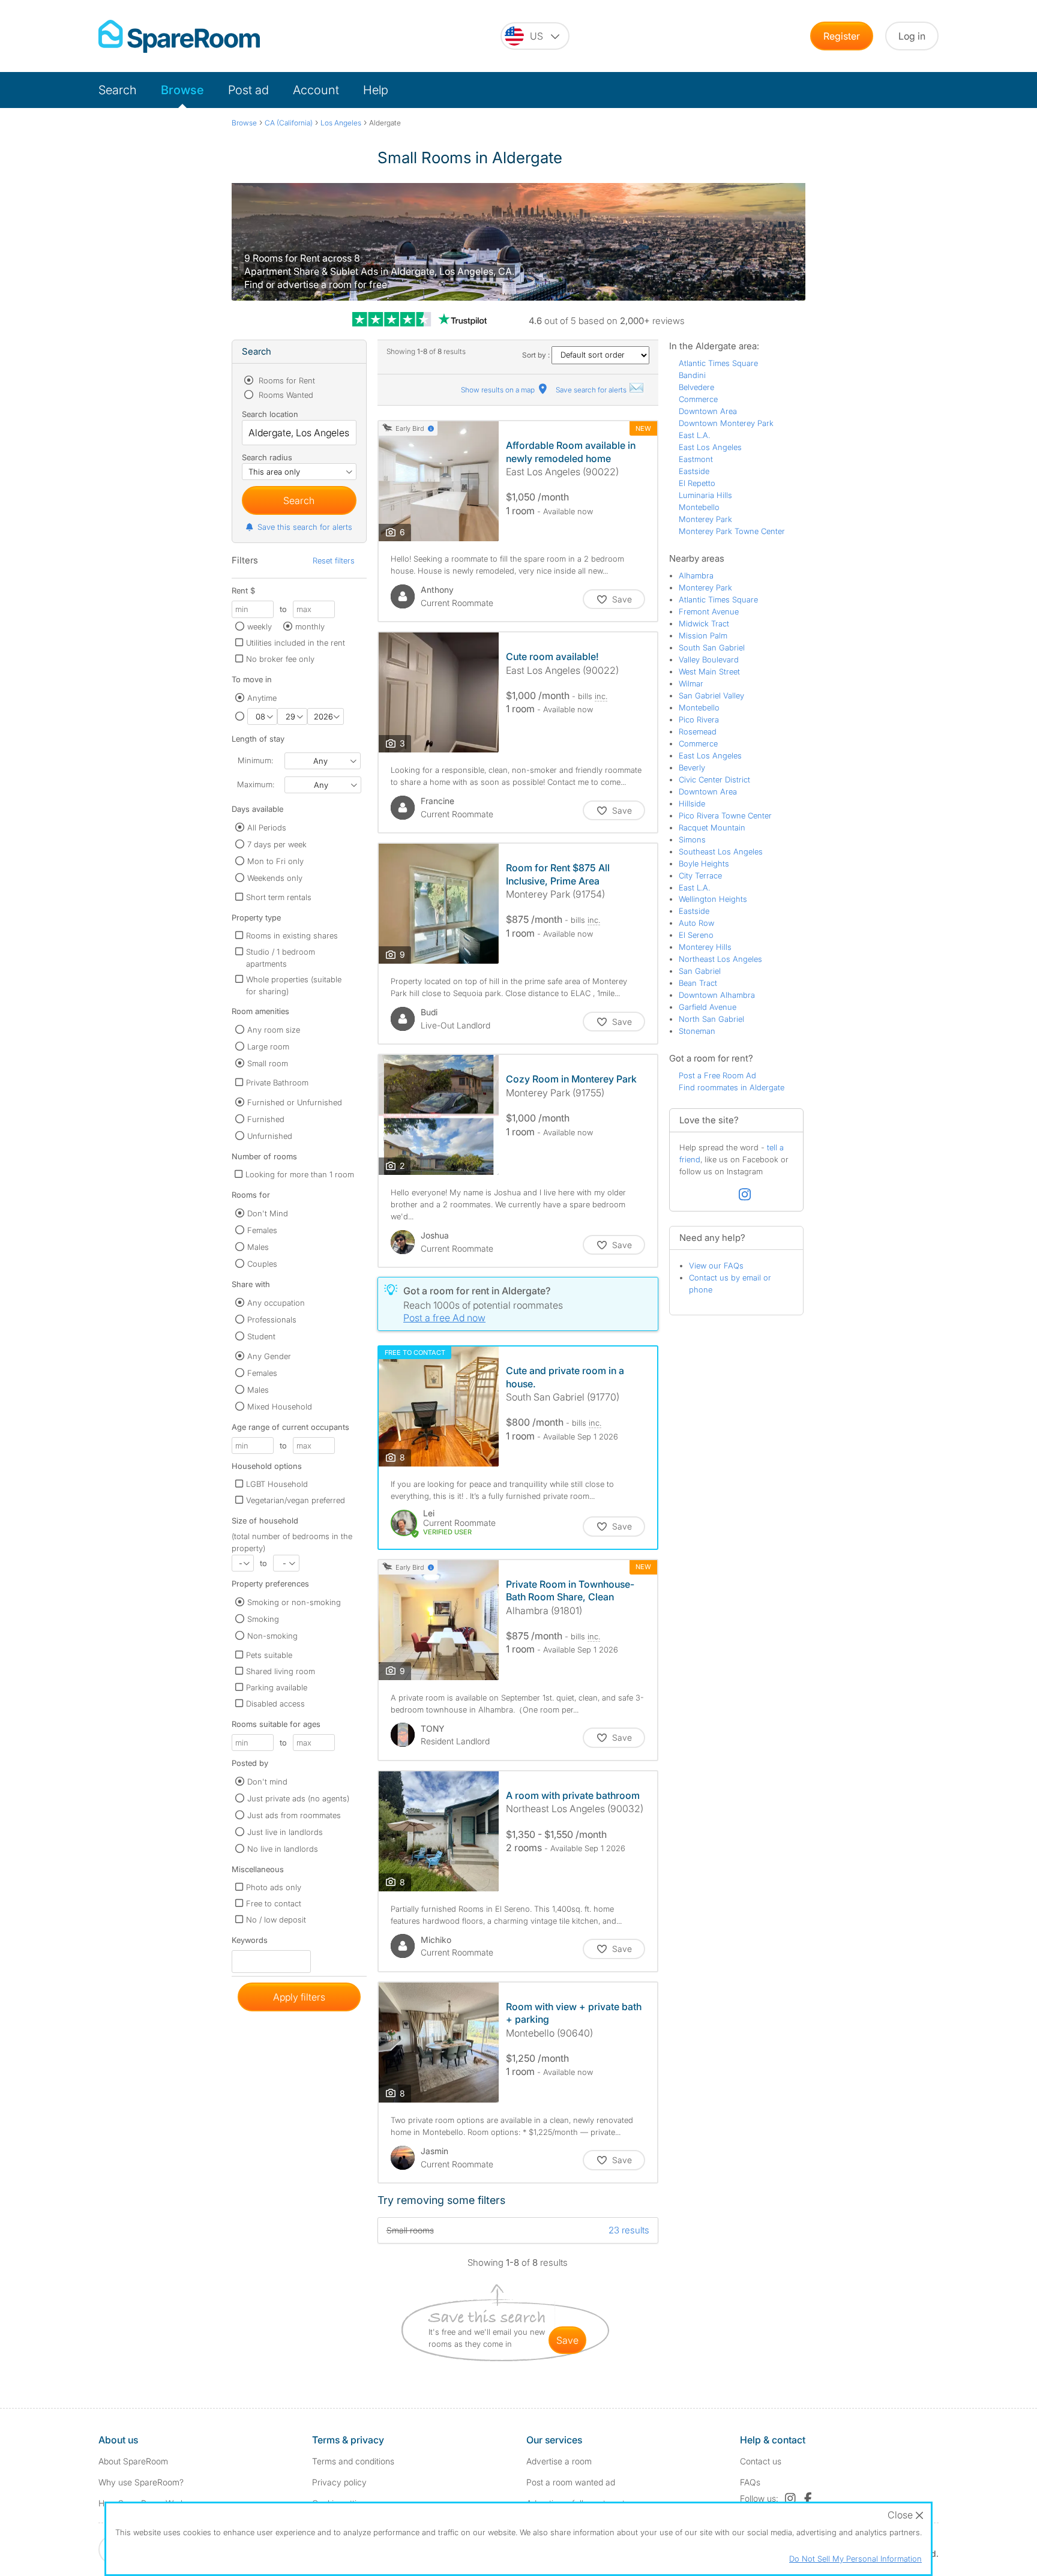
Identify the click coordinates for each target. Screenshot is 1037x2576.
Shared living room (281, 1671)
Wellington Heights (713, 899)
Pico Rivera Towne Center (725, 815)
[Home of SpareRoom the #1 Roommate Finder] (179, 36)
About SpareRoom (133, 2461)
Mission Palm (703, 635)
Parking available (277, 1687)
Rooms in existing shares (292, 935)
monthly (310, 626)
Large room (268, 1046)
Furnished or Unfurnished (295, 1102)
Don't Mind (268, 1213)
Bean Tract (698, 983)
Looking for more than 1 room (300, 1174)
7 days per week (277, 844)
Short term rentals (279, 897)
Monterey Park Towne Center (732, 531)
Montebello (699, 507)
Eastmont (696, 459)
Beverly (692, 767)
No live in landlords (283, 1849)
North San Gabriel (711, 1019)
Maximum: (256, 784)
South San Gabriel (712, 647)
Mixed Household (280, 1407)
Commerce (698, 399)
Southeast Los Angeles (721, 851)
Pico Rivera (699, 719)
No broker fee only (280, 659)
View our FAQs (716, 1265)
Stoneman (697, 1031)
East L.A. (694, 435)
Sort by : (537, 355)
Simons (692, 839)
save (567, 2340)
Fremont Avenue (709, 611)
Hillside (692, 803)
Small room (268, 1063)
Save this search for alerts (305, 527)
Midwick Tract (704, 623)
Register (842, 36)
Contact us (761, 2461)
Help (376, 90)
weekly (260, 626)
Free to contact (274, 1903)
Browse (182, 90)
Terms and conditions (353, 2461)
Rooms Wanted (285, 395)
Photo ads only (274, 1887)
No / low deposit (276, 1920)
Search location (270, 414)
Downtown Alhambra (717, 995)
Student (261, 1336)
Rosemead (698, 731)
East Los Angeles (710, 447)
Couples (262, 1264)
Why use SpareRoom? (141, 2482)
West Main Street (709, 671)
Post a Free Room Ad (717, 1075)
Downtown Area (708, 411)
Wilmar (691, 683)
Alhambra (696, 575)
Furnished (266, 1119)
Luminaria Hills (705, 495)
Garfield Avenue (708, 1007)
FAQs (750, 2482)
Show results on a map (499, 390)
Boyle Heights (704, 863)
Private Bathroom (277, 1082)
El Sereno (696, 935)
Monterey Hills (705, 947)
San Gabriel (700, 971)
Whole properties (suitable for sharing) (294, 985)
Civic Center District (714, 779)
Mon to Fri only (275, 861)
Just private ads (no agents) (298, 1798)
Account (316, 90)
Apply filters (299, 1997)
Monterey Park (705, 519)
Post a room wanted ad (571, 2482)
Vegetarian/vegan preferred (296, 1500)
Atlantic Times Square (718, 363)
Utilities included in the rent (296, 643)
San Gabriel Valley (711, 695)
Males (258, 1247)
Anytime (262, 698)
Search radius (267, 457)
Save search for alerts (592, 390)
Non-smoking (272, 1636)
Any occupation (276, 1303)
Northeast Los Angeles (720, 959)
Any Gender (269, 1356)
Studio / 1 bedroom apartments (281, 958)
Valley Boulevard (709, 659)
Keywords (250, 1943)
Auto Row (696, 923)
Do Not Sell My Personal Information (855, 2559)
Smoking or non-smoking (294, 1602)
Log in (912, 36)
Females (262, 1230)
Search (118, 90)
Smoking (263, 1619)
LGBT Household (277, 1484)
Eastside (694, 471)
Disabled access (275, 1704)
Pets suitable (269, 1655)
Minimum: (255, 760)
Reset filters (334, 560)
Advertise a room (559, 2461)
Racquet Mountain (712, 827)
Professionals (272, 1320)
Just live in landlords (285, 1832)
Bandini (692, 375)
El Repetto (697, 483)
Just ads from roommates (294, 1815)
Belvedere (696, 387)
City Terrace (700, 875)
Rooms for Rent (286, 380)
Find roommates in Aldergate (732, 1087)
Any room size (274, 1030)
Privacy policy (339, 2482)
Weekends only (275, 878)
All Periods (267, 827)
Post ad (248, 90)
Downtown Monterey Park (726, 423)
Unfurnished (270, 1136)
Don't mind (267, 1782)
